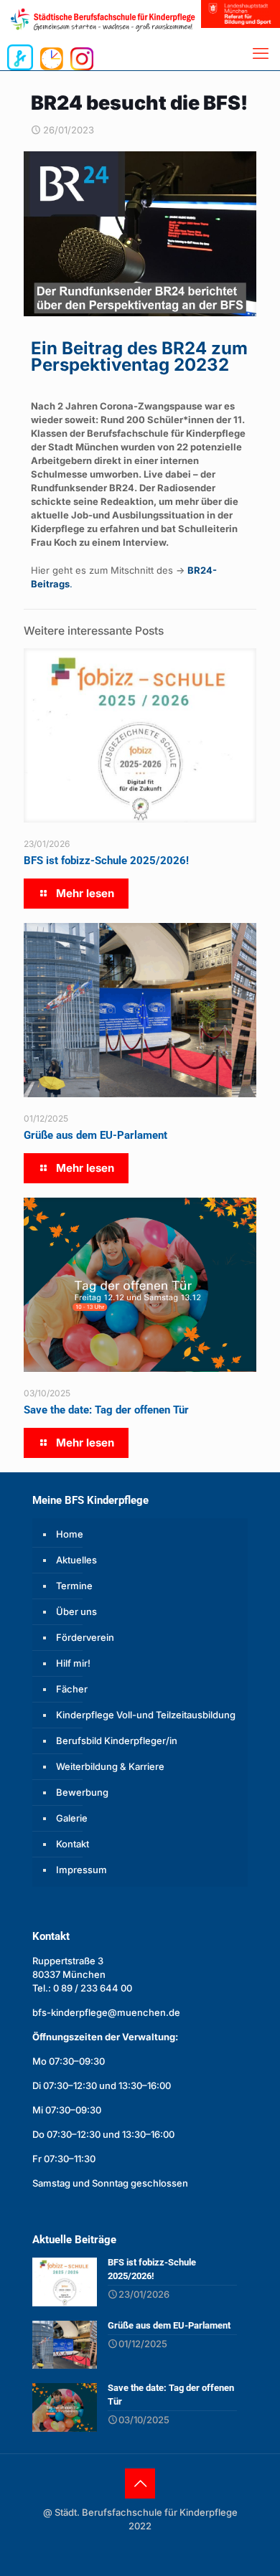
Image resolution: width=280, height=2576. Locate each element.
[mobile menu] (261, 53)
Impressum (81, 1870)
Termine (74, 1586)
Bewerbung (82, 1792)
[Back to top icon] (140, 2483)
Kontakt (73, 1844)
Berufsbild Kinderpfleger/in (117, 1741)
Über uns (76, 1611)
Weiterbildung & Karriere (110, 1766)
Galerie (72, 1818)
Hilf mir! (73, 1663)
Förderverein (85, 1637)
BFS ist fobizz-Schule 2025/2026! (106, 861)
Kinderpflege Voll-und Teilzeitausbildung (146, 1715)
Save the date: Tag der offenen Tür (106, 1410)
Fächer (72, 1689)
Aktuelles (76, 1560)
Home (70, 1534)
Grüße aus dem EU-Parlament (95, 1135)
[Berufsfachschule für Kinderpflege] (118, 19)
